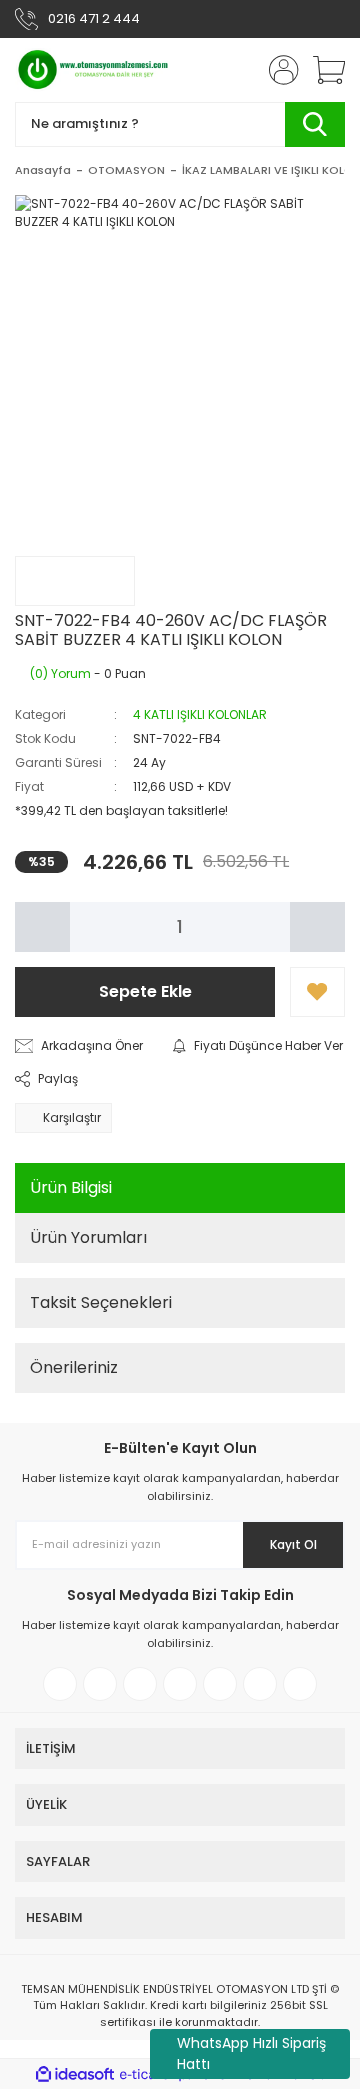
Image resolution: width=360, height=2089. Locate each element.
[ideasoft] (75, 2074)
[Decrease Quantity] (42, 927)
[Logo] (94, 70)
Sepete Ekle (145, 991)
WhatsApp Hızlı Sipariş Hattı (251, 2053)
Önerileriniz (74, 1367)
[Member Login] (278, 70)
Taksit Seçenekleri (101, 1302)
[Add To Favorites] (317, 992)
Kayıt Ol (293, 1544)
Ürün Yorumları (88, 1237)
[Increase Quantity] (317, 927)
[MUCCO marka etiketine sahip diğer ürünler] (75, 581)
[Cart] (322, 70)
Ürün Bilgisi (71, 1187)
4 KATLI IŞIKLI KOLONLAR (200, 714)
